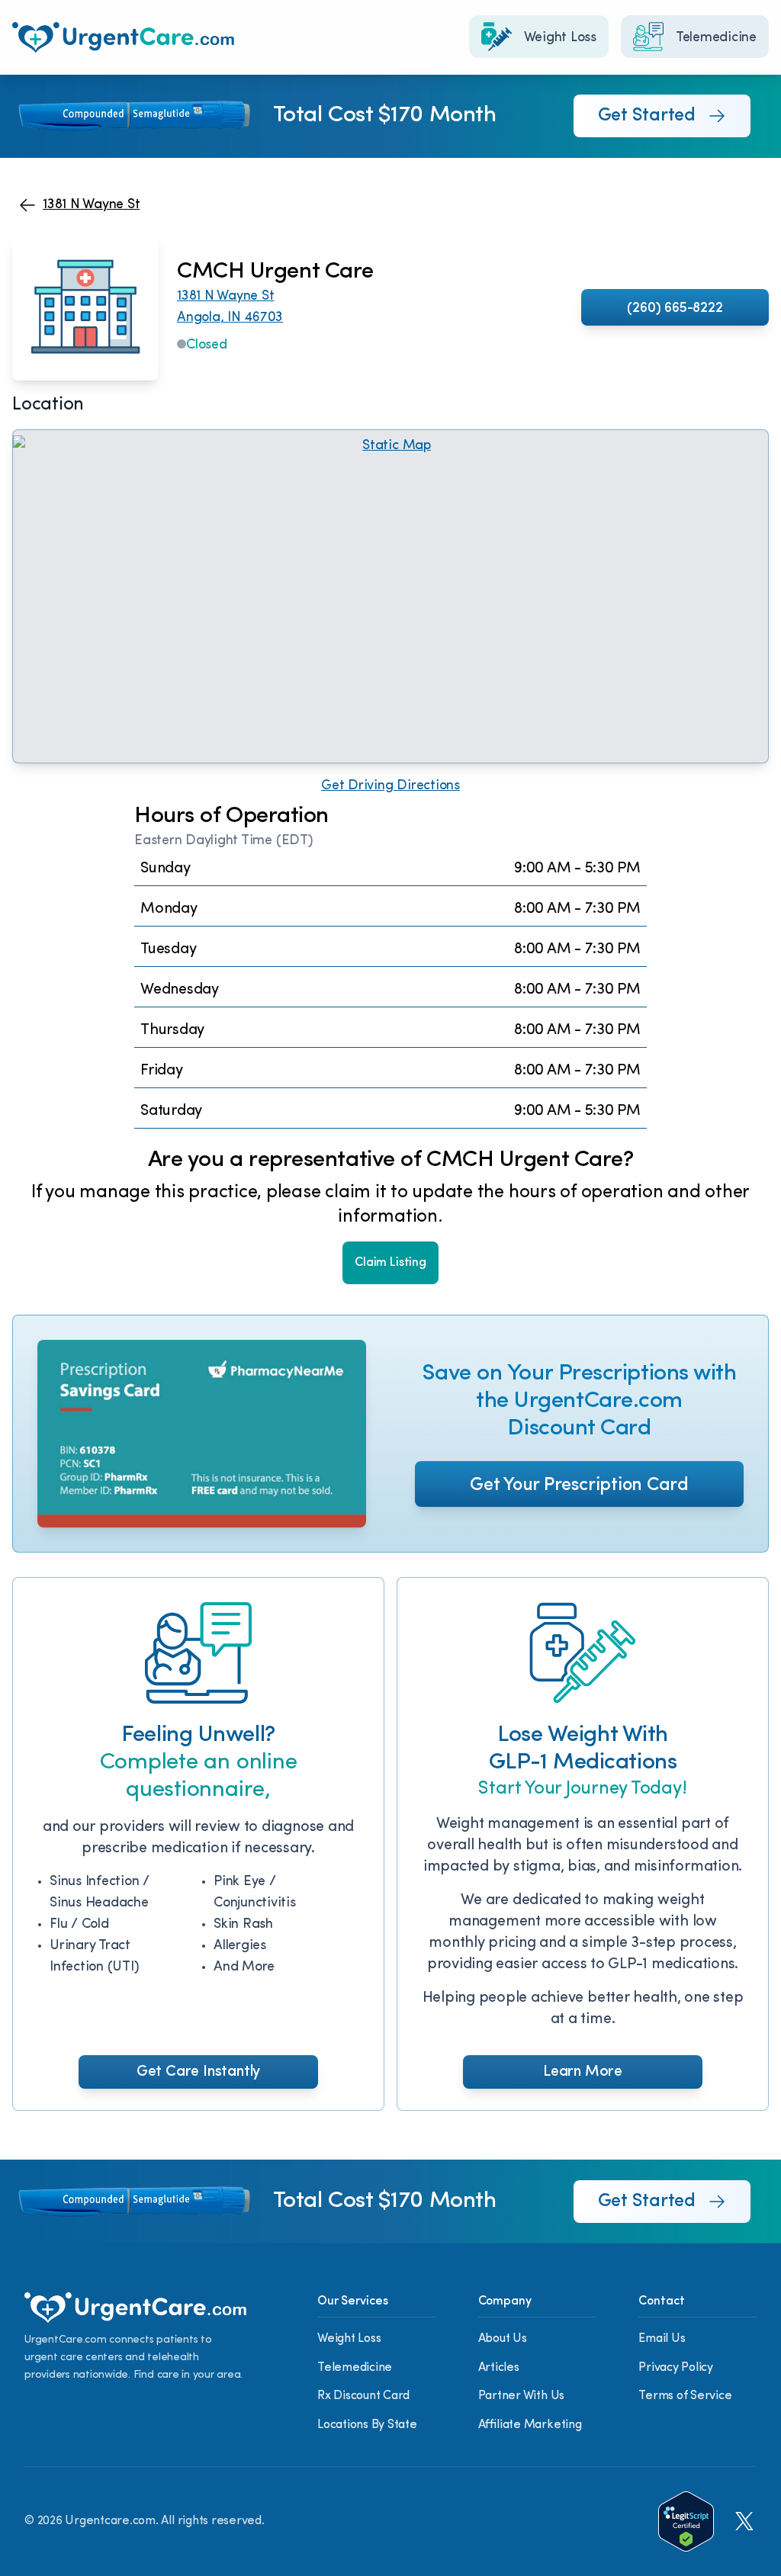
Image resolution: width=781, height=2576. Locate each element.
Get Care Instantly (198, 2072)
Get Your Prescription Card (579, 1486)
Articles (499, 2368)
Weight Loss (349, 2339)
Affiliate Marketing (530, 2425)
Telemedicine (355, 2368)
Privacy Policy (676, 2368)
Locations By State (367, 2425)
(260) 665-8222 (675, 309)
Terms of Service (685, 2396)
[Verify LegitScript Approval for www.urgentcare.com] (686, 2521)
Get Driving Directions (390, 786)
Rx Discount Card (363, 2396)
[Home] (123, 37)
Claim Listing (390, 1263)
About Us (503, 2339)
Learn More (583, 2072)
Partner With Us (521, 2396)
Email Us (662, 2339)
